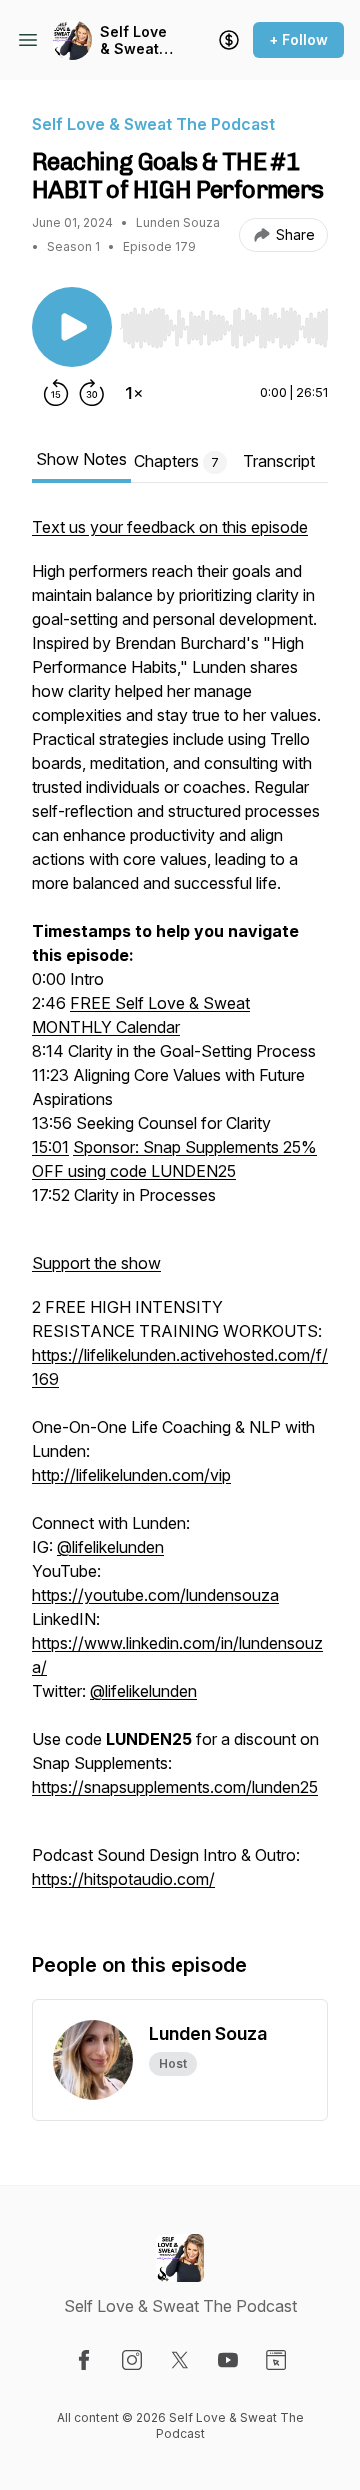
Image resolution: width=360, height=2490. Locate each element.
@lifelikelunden (110, 1547)
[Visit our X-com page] (180, 2360)
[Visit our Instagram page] (132, 2360)
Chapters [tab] (176, 461)
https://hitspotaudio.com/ (123, 1879)
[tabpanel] (180, 1213)
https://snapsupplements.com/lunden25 (175, 1787)
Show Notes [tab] (81, 459)
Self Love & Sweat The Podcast (133, 40)
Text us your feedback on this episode (170, 527)
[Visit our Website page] (276, 2360)
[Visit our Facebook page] (84, 2360)
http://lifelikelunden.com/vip (131, 1475)
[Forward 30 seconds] (92, 393)
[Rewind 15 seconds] (56, 393)
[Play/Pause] (72, 327)
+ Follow (298, 39)
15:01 (50, 1147)
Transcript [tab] (279, 461)
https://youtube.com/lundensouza (155, 1595)
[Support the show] (229, 40)
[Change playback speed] (134, 393)
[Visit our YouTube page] (228, 2360)
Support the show (96, 1263)
